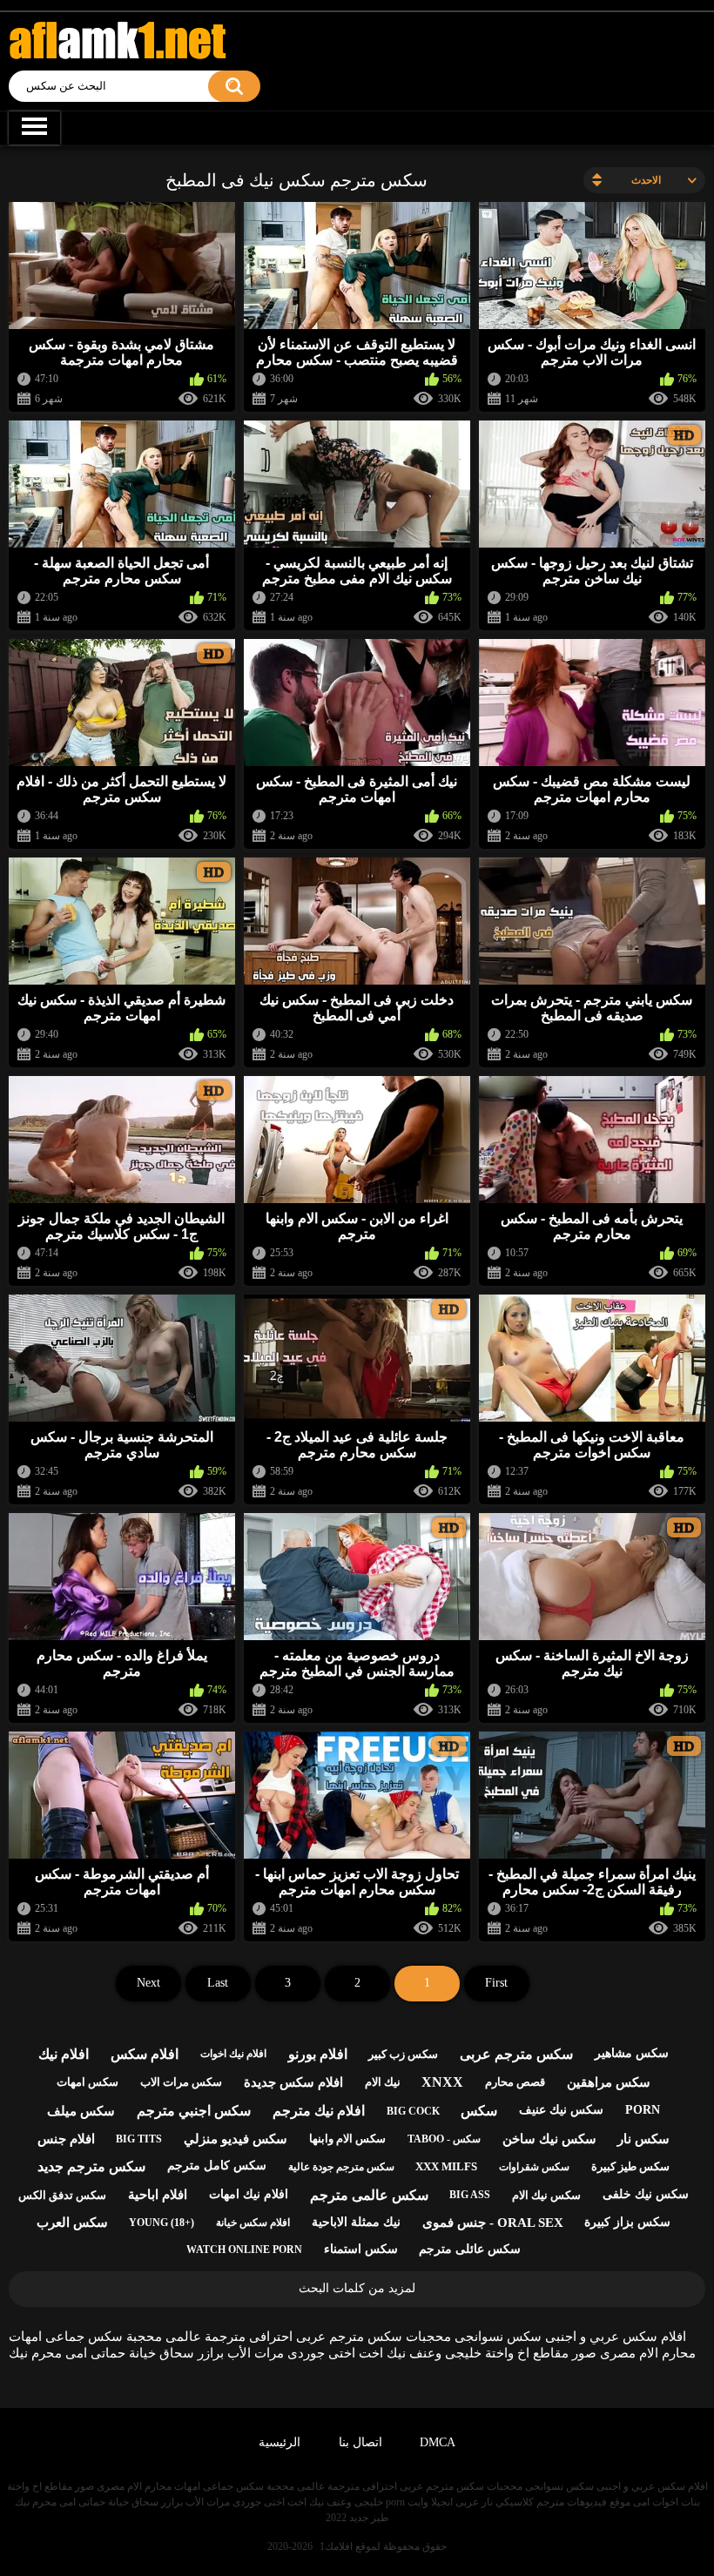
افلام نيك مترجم (319, 2111)
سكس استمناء (361, 2249)
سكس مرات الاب (181, 2082)
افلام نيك (64, 2054)
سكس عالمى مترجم (369, 2195)
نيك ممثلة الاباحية (356, 2222)
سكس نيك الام (546, 2195)
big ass (470, 2195)
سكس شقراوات (534, 2167)
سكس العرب (72, 2223)
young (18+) (162, 2223)
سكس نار (643, 2139)
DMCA (438, 2442)
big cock (413, 2111)
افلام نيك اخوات (233, 2054)
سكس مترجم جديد (91, 2166)
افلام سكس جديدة (293, 2082)
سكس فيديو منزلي (236, 2139)
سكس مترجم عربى (516, 2054)
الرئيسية (280, 2442)
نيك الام (383, 2082)
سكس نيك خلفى (646, 2194)
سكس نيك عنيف (561, 2110)
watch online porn (244, 2250)
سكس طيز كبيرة (630, 2166)
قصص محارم (515, 2082)
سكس (479, 2111)
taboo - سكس (444, 2139)
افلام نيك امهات (249, 2194)
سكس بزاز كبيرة (627, 2222)
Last (218, 1983)
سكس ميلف (81, 2111)
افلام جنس (66, 2139)
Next (148, 1983)
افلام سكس (145, 2054)
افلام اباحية (158, 2195)
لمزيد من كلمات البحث (357, 2288)
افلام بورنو (318, 2054)
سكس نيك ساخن (549, 2139)
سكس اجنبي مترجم (194, 2111)
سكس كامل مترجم (217, 2166)
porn (643, 2110)
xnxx (442, 2082)
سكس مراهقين (609, 2082)
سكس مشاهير (632, 2053)
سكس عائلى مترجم (470, 2249)
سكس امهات (88, 2082)
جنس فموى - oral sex (493, 2223)
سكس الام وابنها (347, 2139)
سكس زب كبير (403, 2054)
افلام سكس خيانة (253, 2223)
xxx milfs (446, 2166)
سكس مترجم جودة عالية (341, 2167)
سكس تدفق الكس (62, 2195)
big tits (139, 2139)
